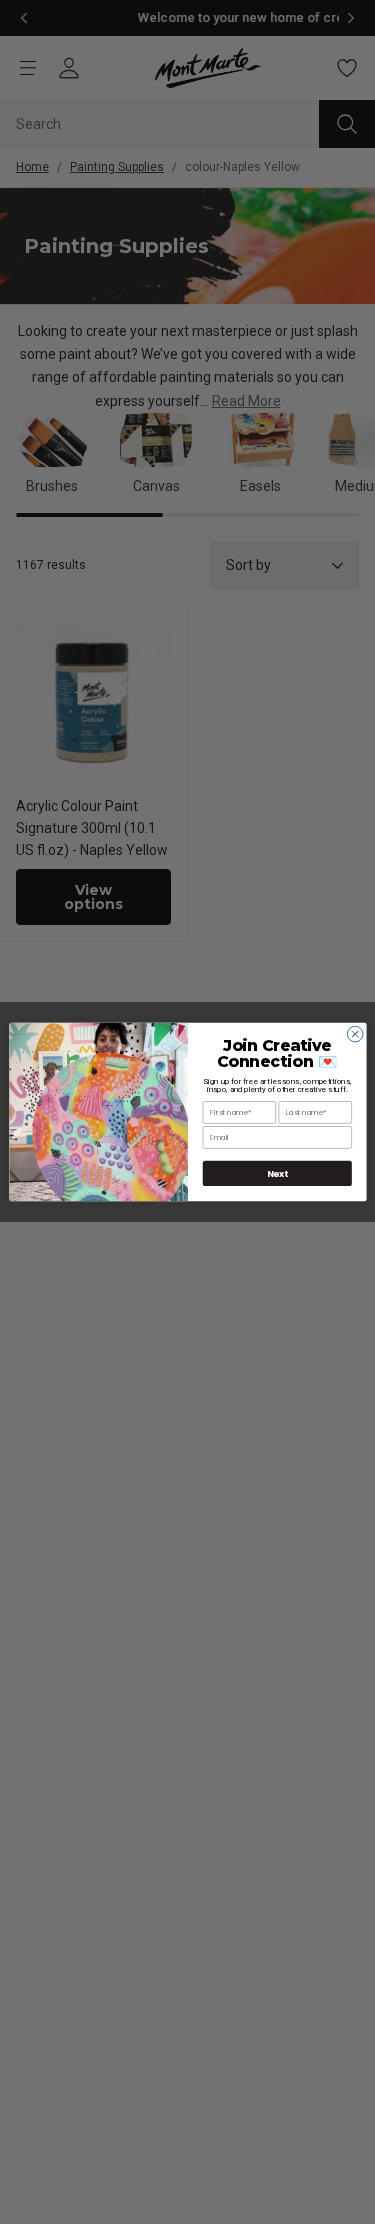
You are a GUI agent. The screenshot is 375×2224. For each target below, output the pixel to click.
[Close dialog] (355, 1034)
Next (276, 1173)
